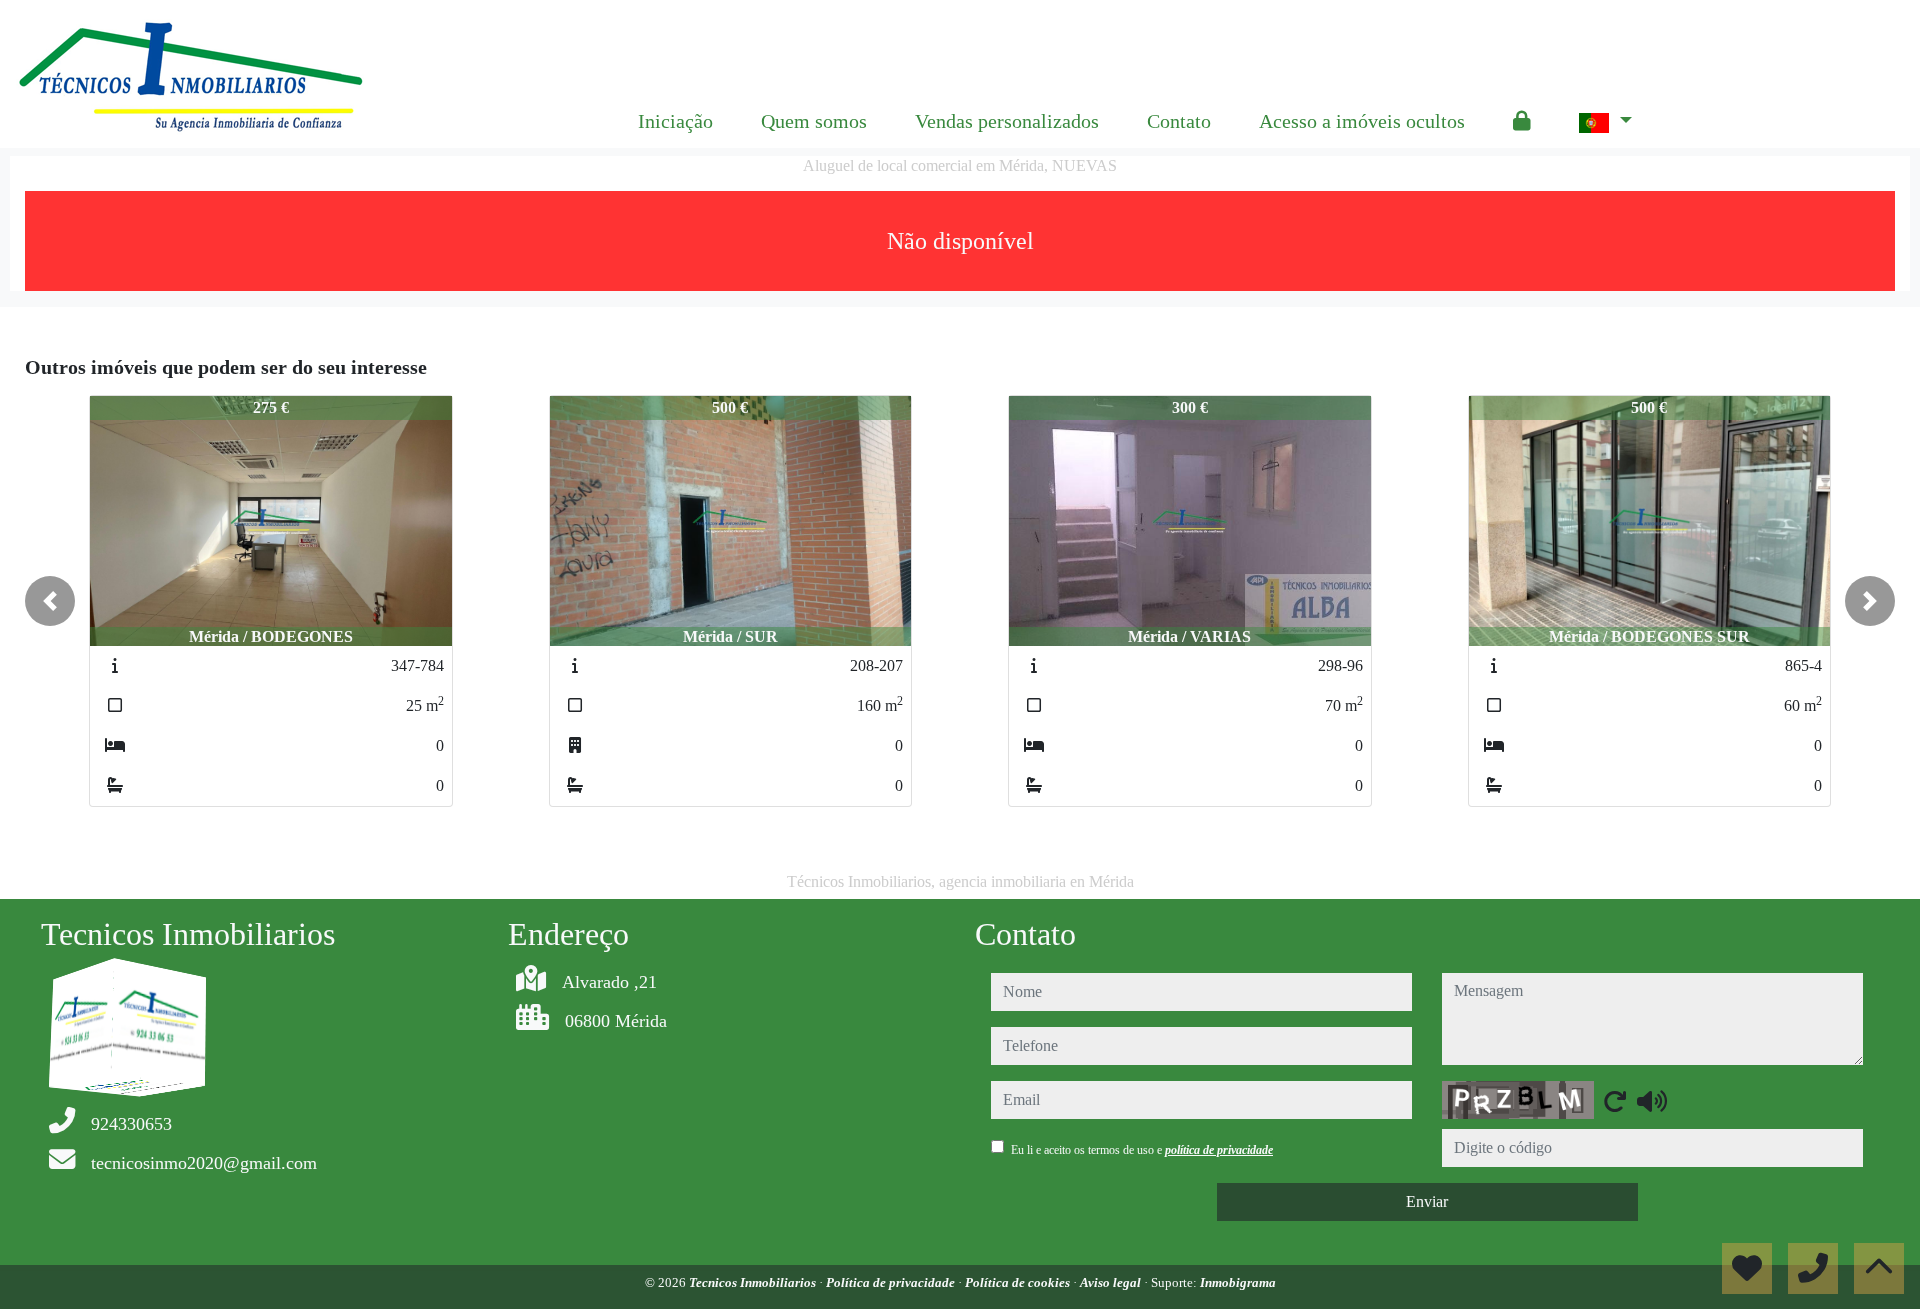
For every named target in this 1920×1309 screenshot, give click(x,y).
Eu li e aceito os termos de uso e (1142, 1150)
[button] (50, 601)
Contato (1179, 121)
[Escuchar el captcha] (1652, 1101)
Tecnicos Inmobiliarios (754, 1282)
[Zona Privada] (1522, 121)
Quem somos (814, 121)
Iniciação (675, 121)
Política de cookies (1019, 1282)
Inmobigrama (1238, 1282)
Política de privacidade (892, 1282)
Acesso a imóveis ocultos (1362, 121)
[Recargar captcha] (1615, 1101)
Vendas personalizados (1007, 121)
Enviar (1427, 1201)
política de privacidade (1219, 1150)
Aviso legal (1112, 1282)
